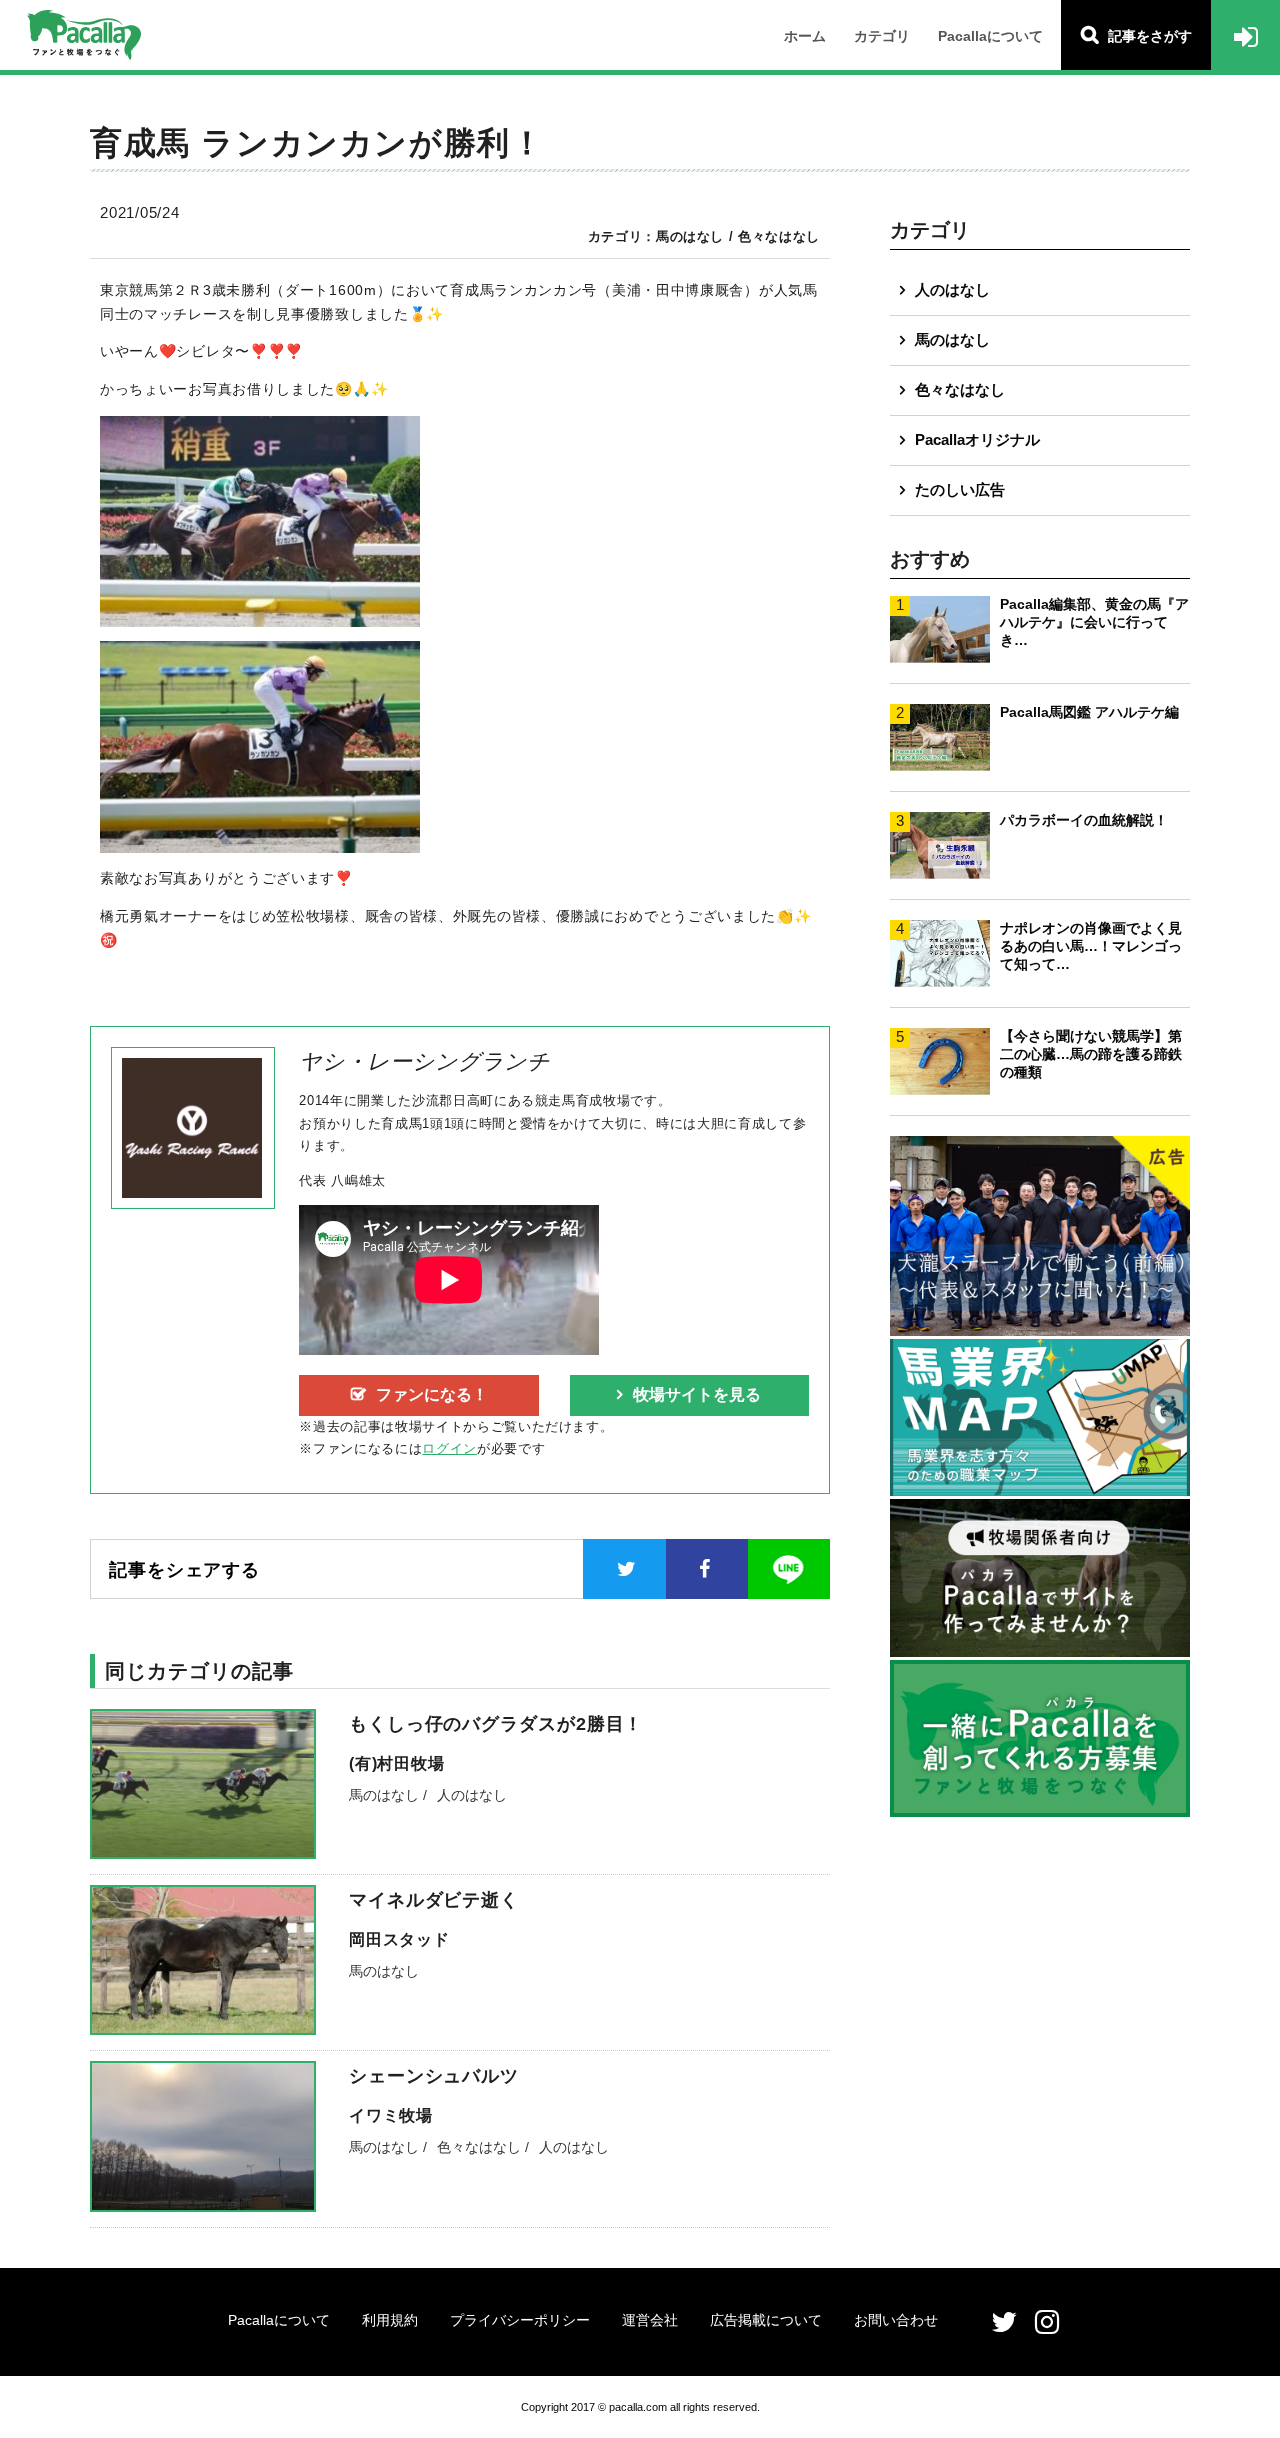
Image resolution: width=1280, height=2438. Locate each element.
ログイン (449, 1448)
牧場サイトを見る (697, 1394)
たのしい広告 (960, 489)
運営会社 (650, 2320)
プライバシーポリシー (520, 2320)
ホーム (805, 36)
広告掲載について (766, 2320)
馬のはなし (952, 339)
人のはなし (952, 289)
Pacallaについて (990, 36)
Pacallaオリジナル (977, 439)
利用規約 (390, 2320)
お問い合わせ (896, 2320)
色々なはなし (960, 389)
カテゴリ (882, 36)
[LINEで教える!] (789, 1569)
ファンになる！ (432, 1394)
